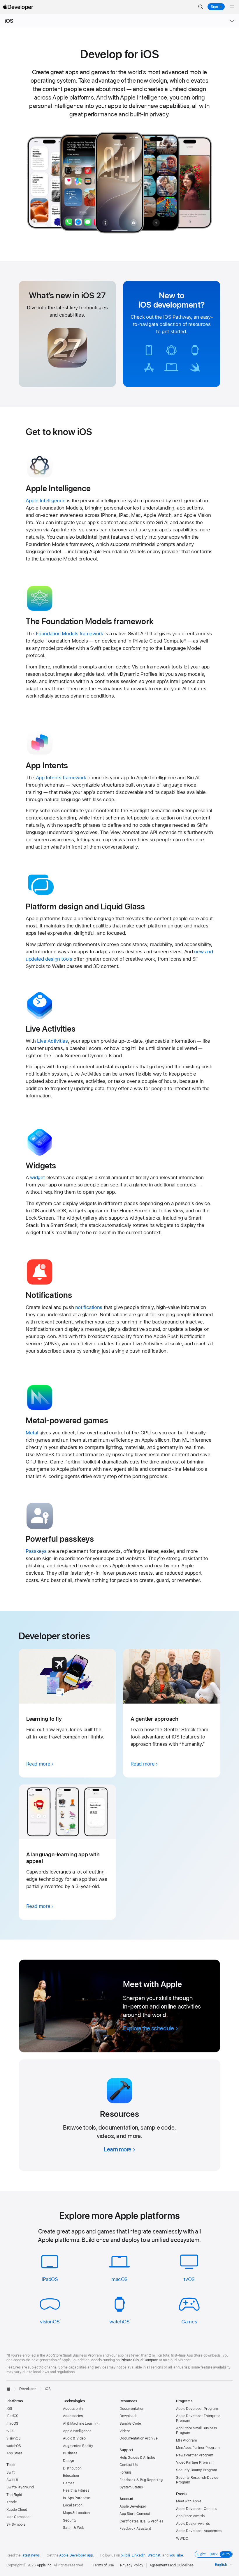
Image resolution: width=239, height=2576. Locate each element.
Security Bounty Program (196, 2470)
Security (70, 2520)
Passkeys (36, 1551)
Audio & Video (74, 2438)
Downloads (128, 2416)
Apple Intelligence (45, 501)
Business (70, 2453)
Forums (125, 2472)
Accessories (73, 2416)
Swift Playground (20, 2487)
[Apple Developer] (18, 7)
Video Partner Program (195, 2463)
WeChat (154, 2555)
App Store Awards (190, 2516)
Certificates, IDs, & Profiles (141, 2521)
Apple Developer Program (197, 2409)
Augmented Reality (78, 2446)
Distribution (72, 2468)
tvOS (189, 2279)
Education (71, 2476)
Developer (28, 2389)
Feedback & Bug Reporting (141, 2480)
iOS (9, 21)
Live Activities (52, 1041)
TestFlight (14, 2495)
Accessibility (73, 2409)
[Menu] (232, 7)
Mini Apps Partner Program (198, 2448)
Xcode (12, 2502)
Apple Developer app (76, 2555)
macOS (119, 2279)
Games (189, 2322)
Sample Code (130, 2424)
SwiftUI (12, 2480)
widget (37, 1177)
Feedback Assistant (135, 2529)
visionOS (50, 2322)
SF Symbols (16, 2524)
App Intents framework (61, 778)
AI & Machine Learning (81, 2424)
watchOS (119, 2322)
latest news (31, 2555)
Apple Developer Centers (196, 2509)
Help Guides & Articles (137, 2458)
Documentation (132, 2409)
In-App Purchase (77, 2498)
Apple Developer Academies (199, 2531)
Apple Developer (133, 2506)
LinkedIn (139, 2555)
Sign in (216, 7)
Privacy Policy (132, 2565)
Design (68, 2461)
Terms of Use (103, 2565)
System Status (131, 2487)
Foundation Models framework (70, 634)
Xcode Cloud (17, 2510)
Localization (73, 2505)
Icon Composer (19, 2517)
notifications (89, 1307)
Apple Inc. (45, 2565)
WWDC (182, 2538)
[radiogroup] (214, 2554)
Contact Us (129, 2465)
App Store (14, 2453)
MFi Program (186, 2440)
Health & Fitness (76, 2490)
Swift (10, 2472)
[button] (201, 7)
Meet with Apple (189, 2501)
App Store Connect (135, 2514)
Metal (32, 1433)
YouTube (176, 2555)
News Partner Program (195, 2455)
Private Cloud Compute (139, 2360)
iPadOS (50, 2279)
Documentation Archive (138, 2438)
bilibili (125, 2555)
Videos (125, 2431)
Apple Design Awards (193, 2524)
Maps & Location (76, 2513)
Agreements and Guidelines (172, 2565)
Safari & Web (74, 2528)
